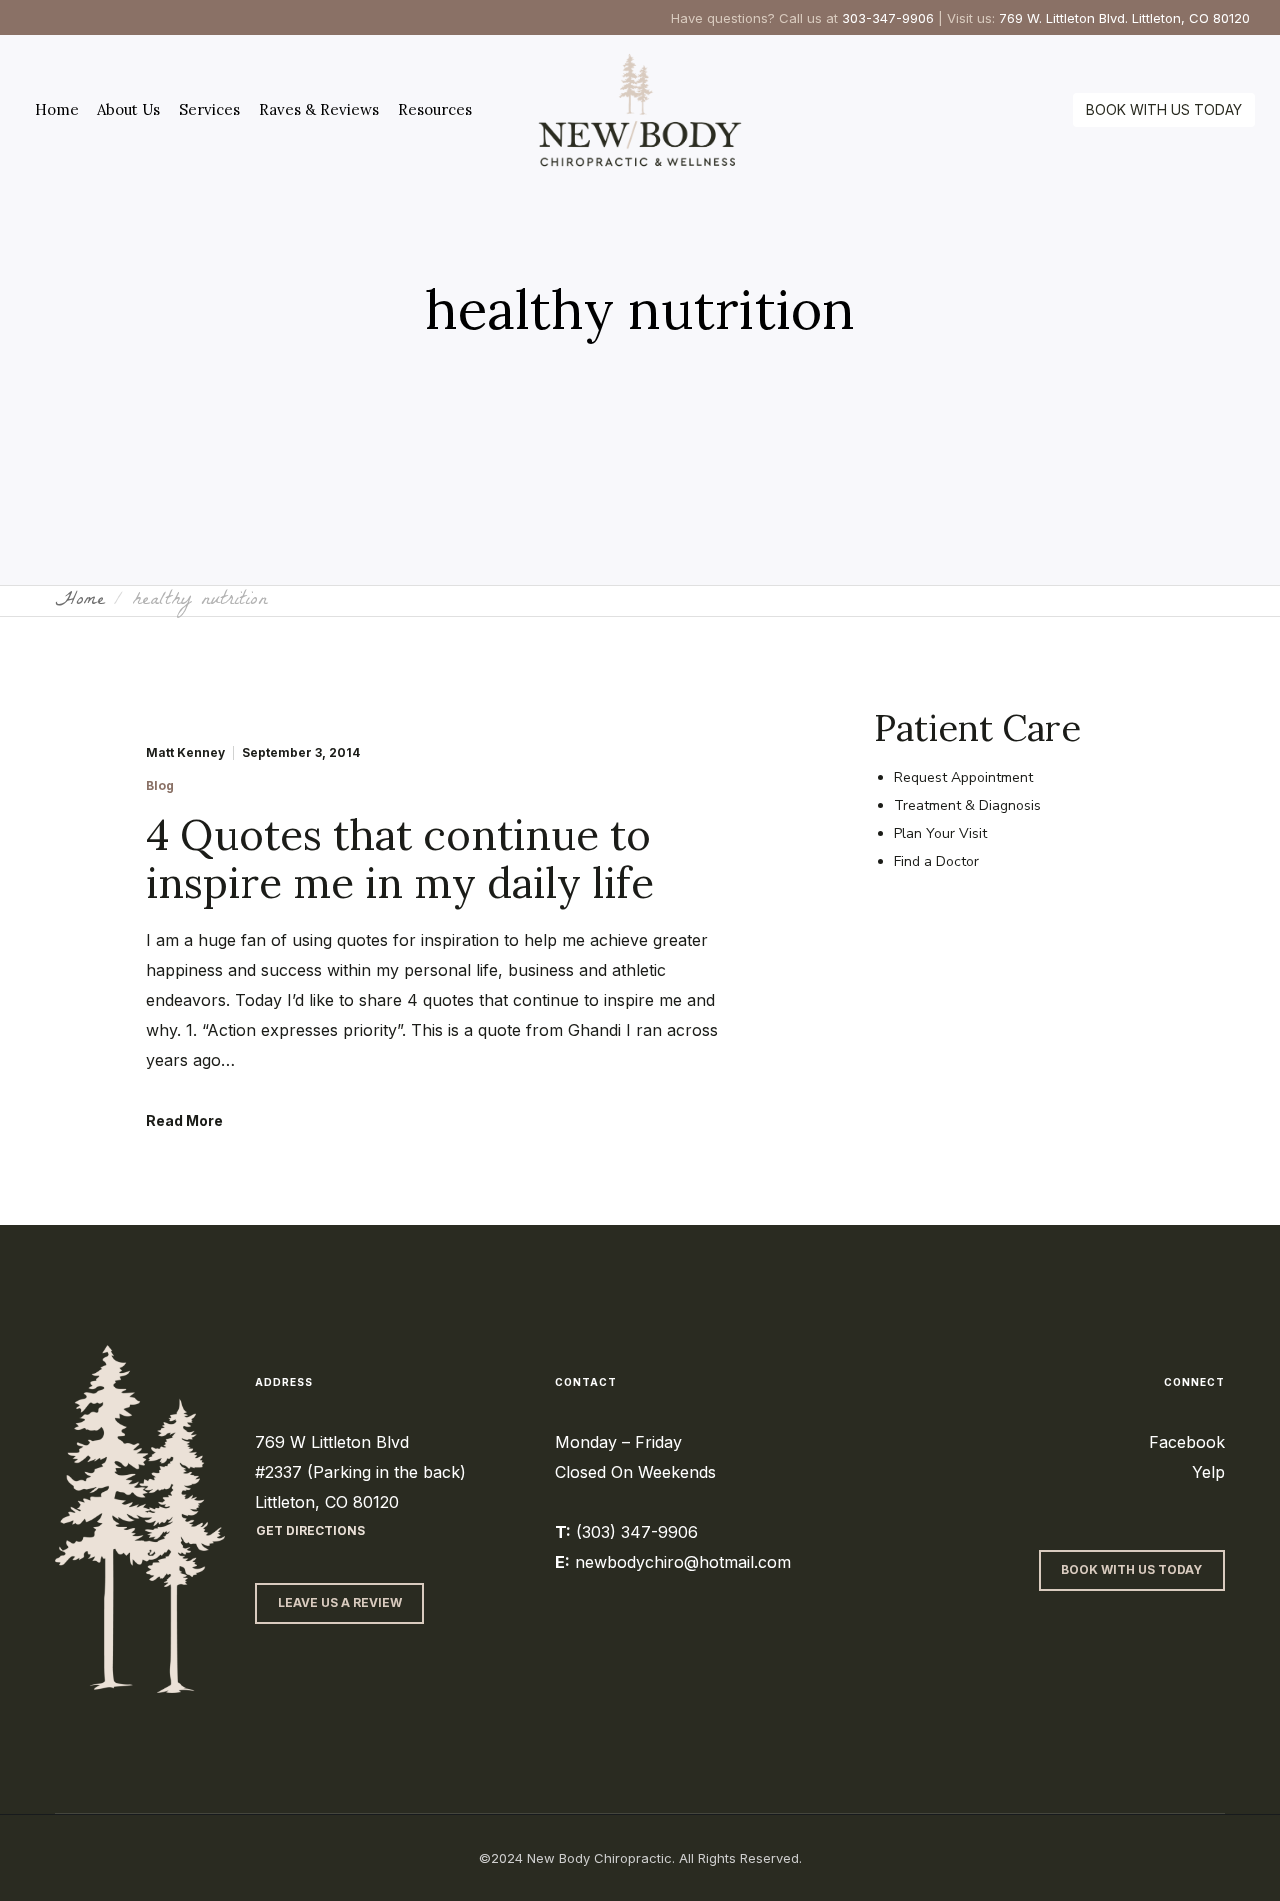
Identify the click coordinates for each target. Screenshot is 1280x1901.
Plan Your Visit (940, 833)
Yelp (1208, 1472)
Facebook (1187, 1442)
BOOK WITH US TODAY (1164, 109)
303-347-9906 (888, 18)
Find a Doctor (936, 861)
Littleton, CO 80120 (327, 1502)
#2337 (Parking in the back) (360, 1472)
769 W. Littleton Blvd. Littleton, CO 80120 (1124, 18)
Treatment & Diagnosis (967, 805)
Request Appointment (963, 777)
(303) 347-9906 (637, 1532)
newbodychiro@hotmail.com (683, 1562)
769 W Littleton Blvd (332, 1442)
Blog (160, 786)
